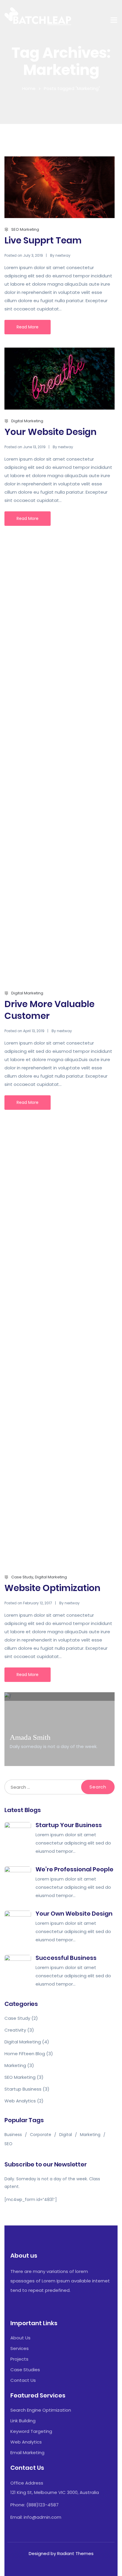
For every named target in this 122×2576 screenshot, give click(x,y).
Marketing (15, 2065)
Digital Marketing (27, 421)
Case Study (22, 1577)
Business (13, 2135)
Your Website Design (50, 432)
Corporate (41, 2135)
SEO (8, 2144)
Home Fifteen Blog (25, 2054)
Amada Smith (30, 1737)
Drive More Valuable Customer (49, 1010)
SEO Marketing (25, 229)
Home (29, 88)
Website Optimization (52, 1588)
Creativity (15, 2030)
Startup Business (23, 2089)
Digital (66, 2135)
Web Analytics (20, 2101)
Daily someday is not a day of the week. (54, 1746)
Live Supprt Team (43, 240)
